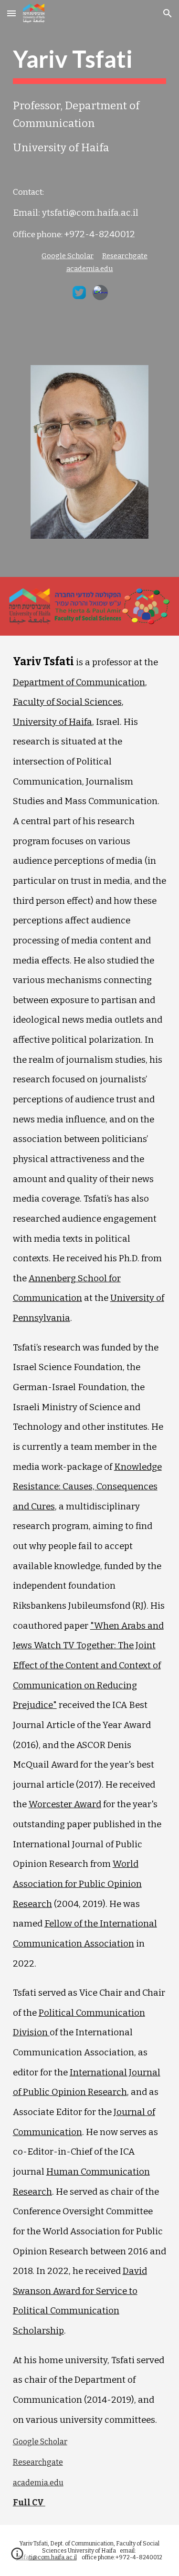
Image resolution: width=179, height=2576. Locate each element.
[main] (90, 64)
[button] (11, 13)
